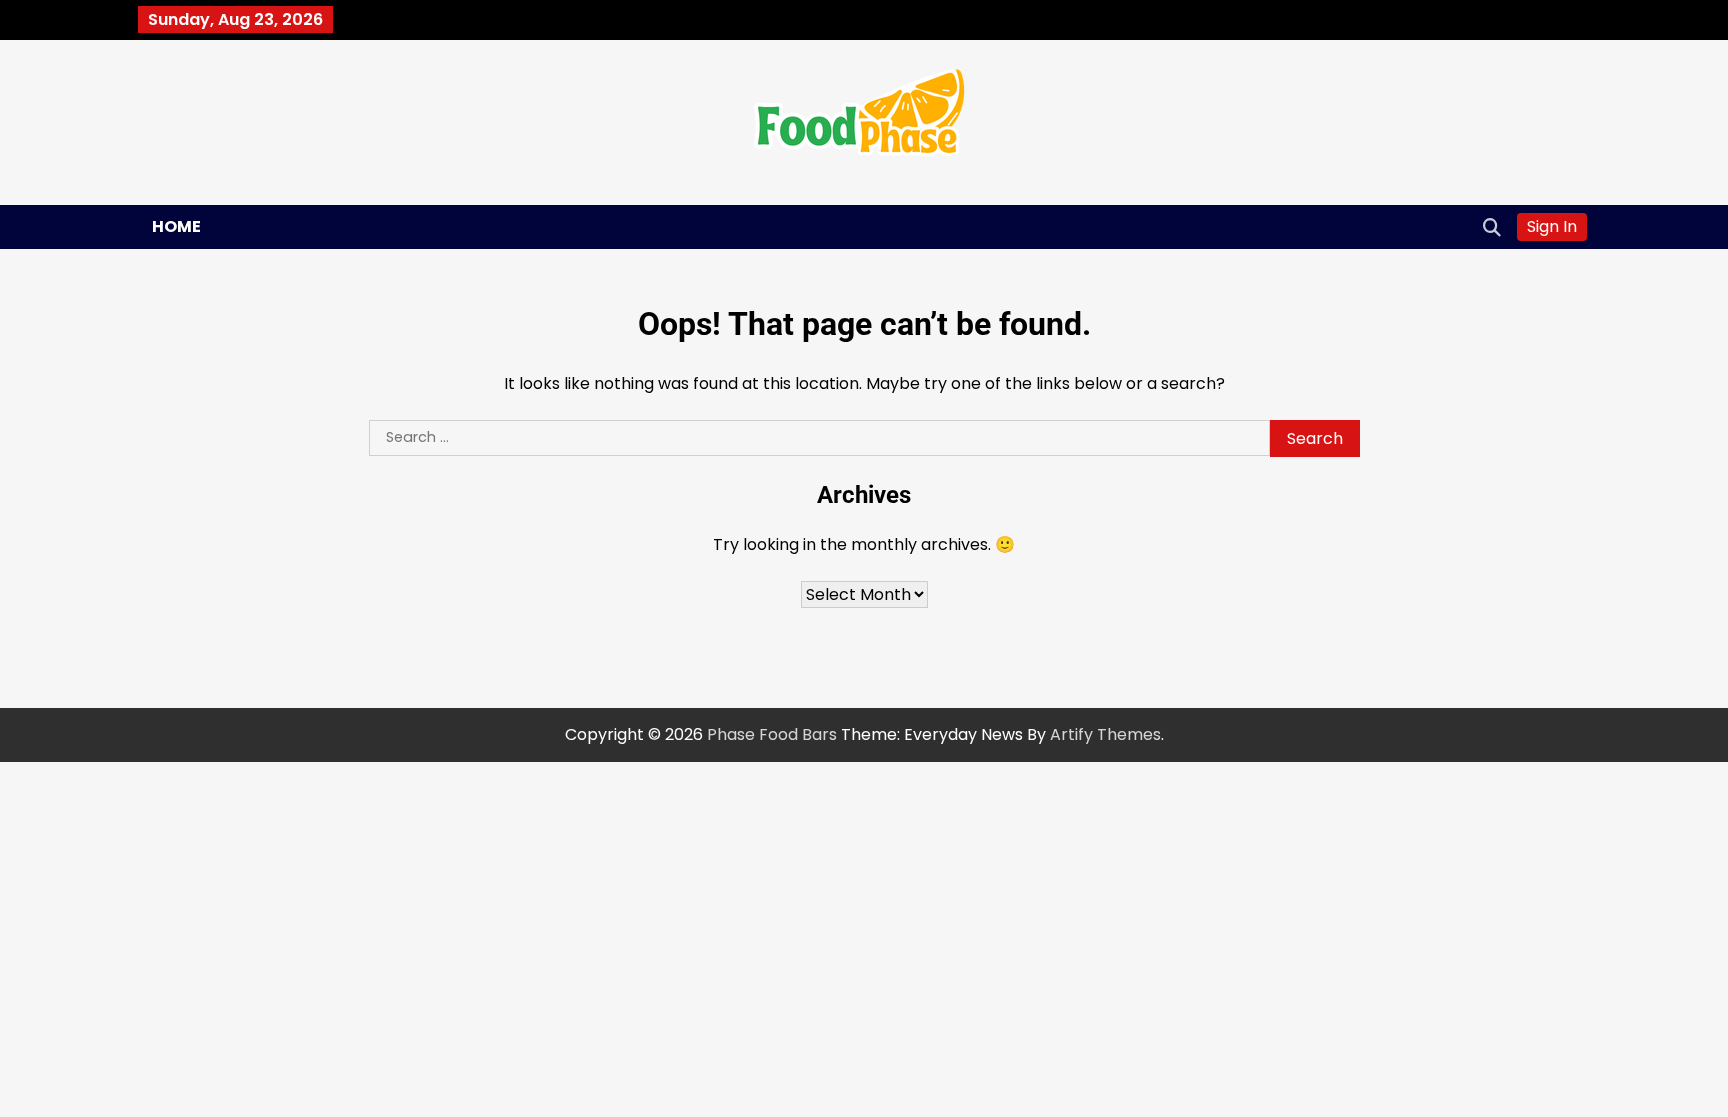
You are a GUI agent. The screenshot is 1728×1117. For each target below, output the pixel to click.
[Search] (1492, 227)
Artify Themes (1105, 734)
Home (176, 226)
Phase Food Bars (772, 734)
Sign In (1552, 226)
